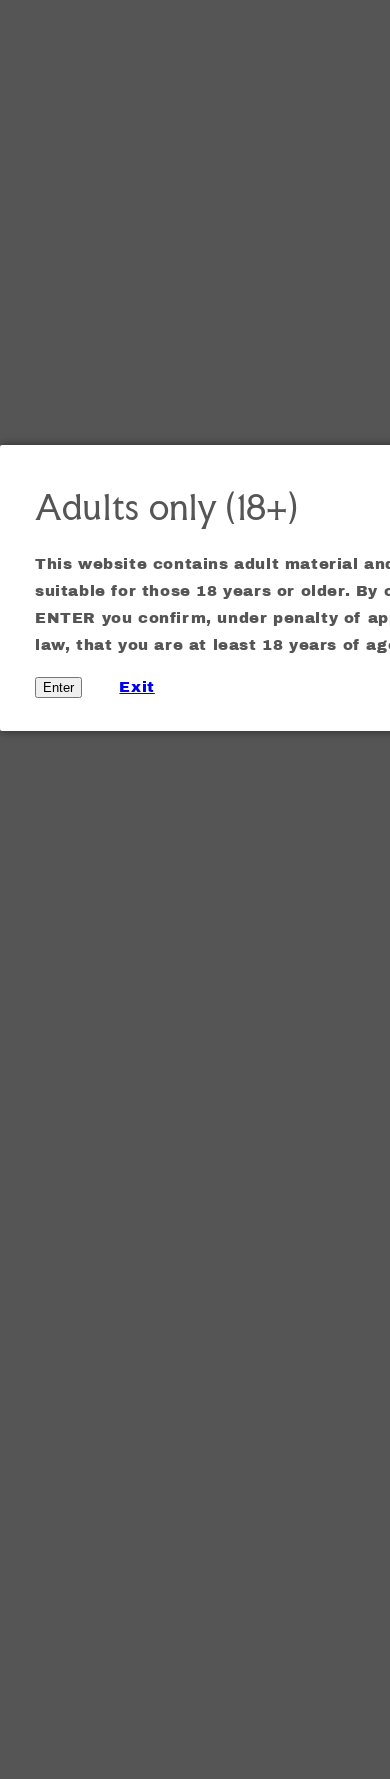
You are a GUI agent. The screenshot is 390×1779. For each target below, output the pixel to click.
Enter (58, 687)
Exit (136, 687)
